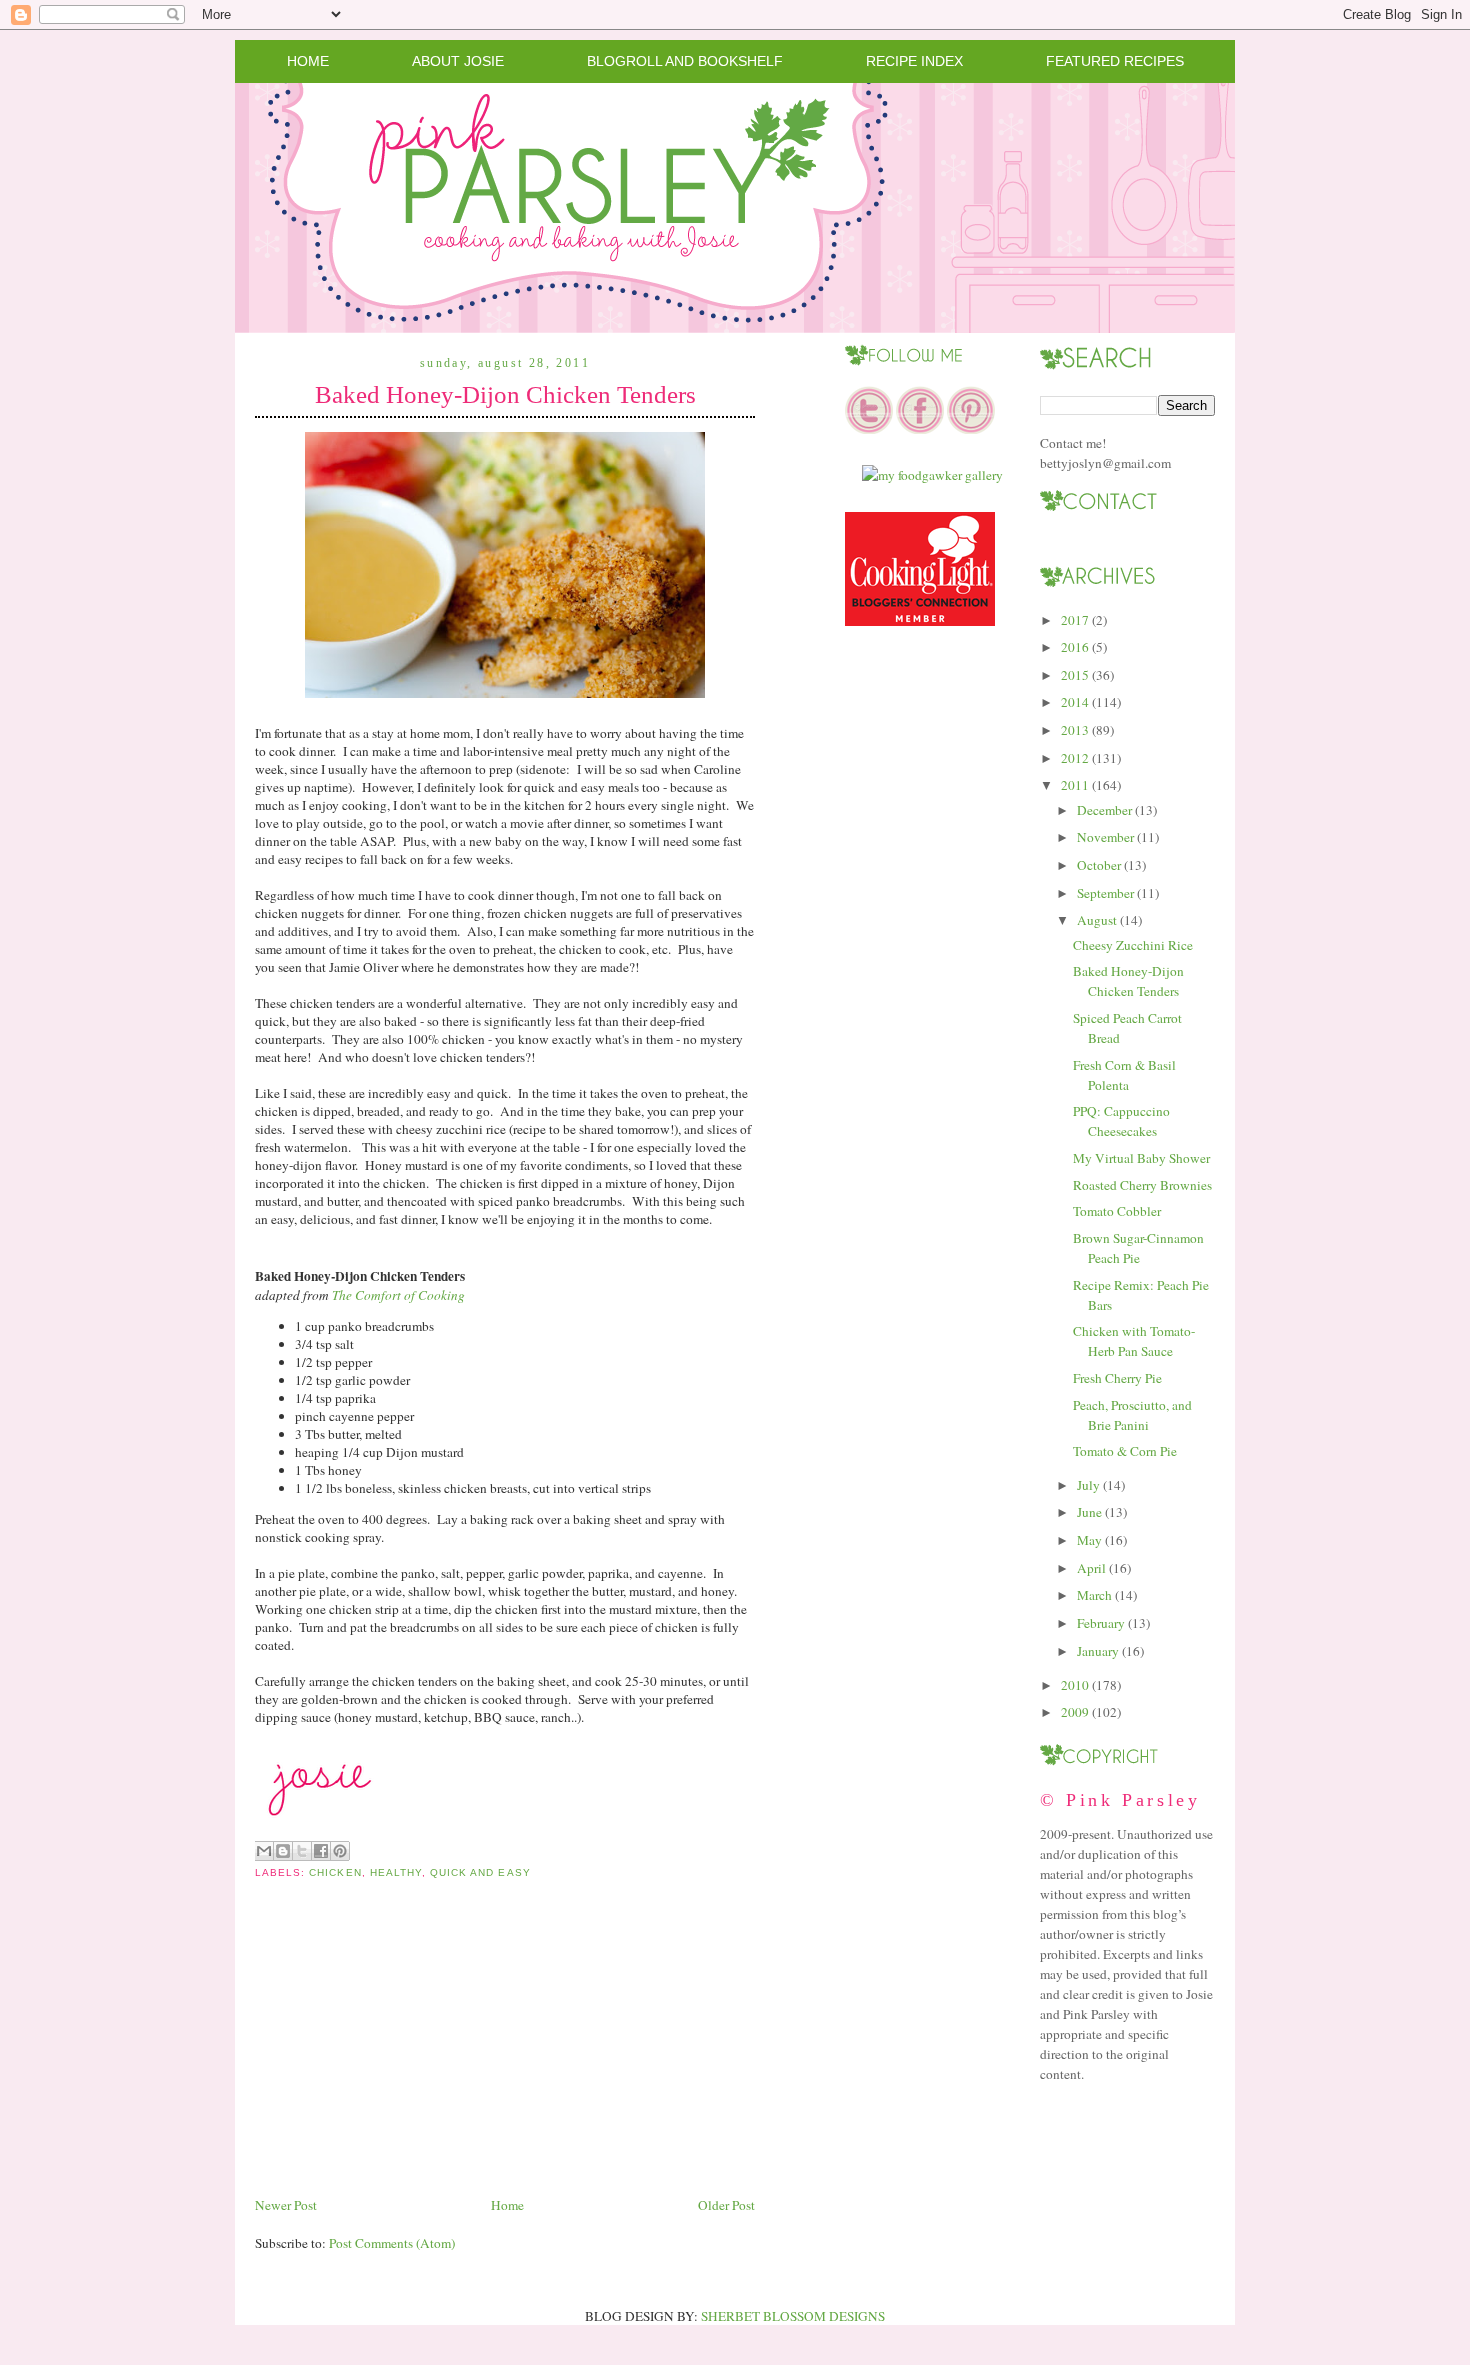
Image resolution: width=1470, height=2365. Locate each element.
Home (308, 61)
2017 (1075, 620)
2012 (1075, 758)
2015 (1075, 675)
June (1089, 1512)
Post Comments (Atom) (392, 2243)
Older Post (726, 2205)
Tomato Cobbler (1117, 1211)
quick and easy (480, 1872)
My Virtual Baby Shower (1141, 1158)
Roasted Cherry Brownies (1142, 1185)
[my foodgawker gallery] (932, 475)
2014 (1075, 702)
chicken (335, 1872)
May (1089, 1540)
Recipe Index (914, 61)
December (1104, 810)
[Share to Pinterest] (340, 1851)
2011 (1075, 785)
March (1094, 1595)
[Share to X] (302, 1851)
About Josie (458, 61)
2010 (1075, 1685)
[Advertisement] (405, 2053)
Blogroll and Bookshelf (685, 61)
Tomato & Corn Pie (1125, 1451)
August (1097, 920)
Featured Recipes (1115, 61)
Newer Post (286, 2205)
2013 (1075, 730)
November (1105, 837)
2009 (1075, 1712)
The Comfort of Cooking (398, 1295)
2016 (1075, 647)
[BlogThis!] (283, 1851)
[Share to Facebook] (321, 1851)
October (1099, 865)
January (1098, 1651)
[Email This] (264, 1851)
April (1091, 1568)
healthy (396, 1872)
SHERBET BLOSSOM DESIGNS (793, 2316)
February (1101, 1623)
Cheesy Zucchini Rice (1133, 945)
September (1105, 893)
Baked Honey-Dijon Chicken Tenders (505, 394)
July (1088, 1485)
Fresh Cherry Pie (1117, 1378)
